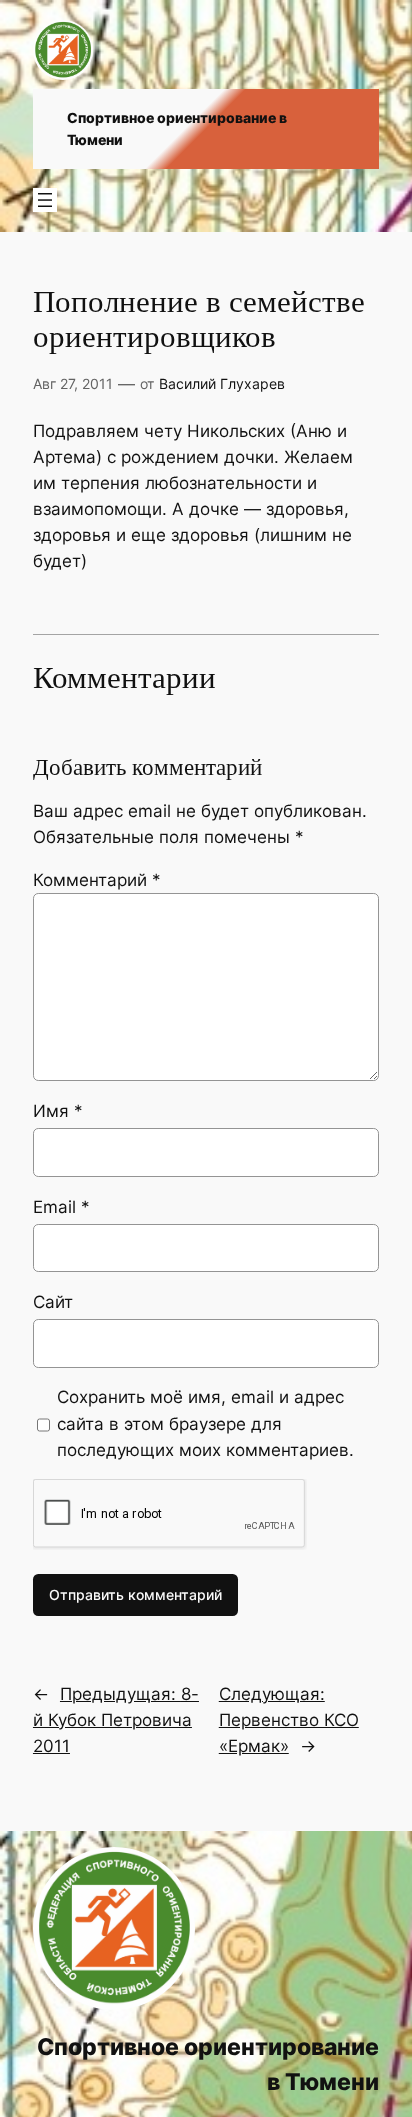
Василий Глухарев (222, 383)
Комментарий (97, 880)
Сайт (53, 1302)
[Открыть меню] (45, 200)
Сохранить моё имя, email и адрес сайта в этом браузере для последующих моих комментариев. (205, 1423)
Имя (58, 1111)
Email (61, 1207)
